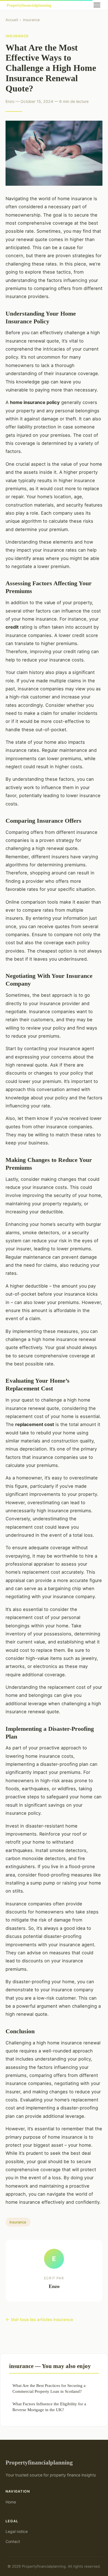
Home (11, 2502)
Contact (13, 2541)
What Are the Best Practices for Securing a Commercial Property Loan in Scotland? (49, 2388)
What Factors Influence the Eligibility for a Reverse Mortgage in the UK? (49, 2407)
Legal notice (17, 2531)
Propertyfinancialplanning (39, 2462)
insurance (31, 20)
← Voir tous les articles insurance (39, 2320)
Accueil (12, 20)
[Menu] (97, 5)
